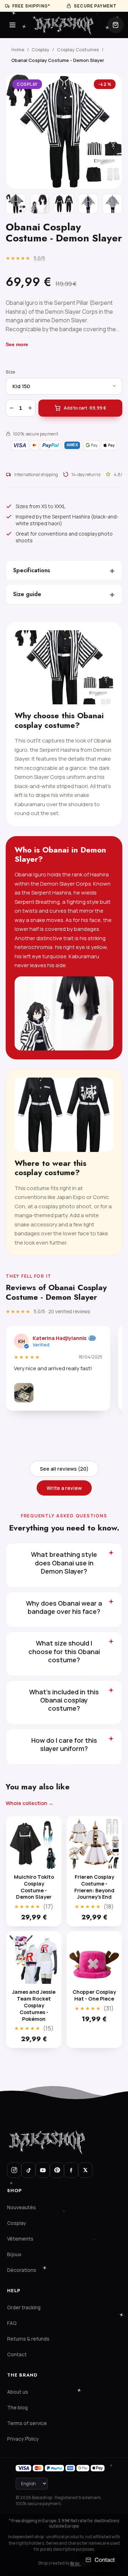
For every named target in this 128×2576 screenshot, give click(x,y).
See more (17, 344)
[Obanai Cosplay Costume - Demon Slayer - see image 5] (112, 204)
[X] (85, 2170)
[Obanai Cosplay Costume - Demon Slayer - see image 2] (40, 204)
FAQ (12, 2323)
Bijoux (14, 2254)
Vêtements (20, 2239)
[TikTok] (28, 2170)
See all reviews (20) (64, 1469)
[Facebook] (71, 2170)
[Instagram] (14, 2170)
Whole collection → (30, 1803)
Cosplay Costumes (78, 49)
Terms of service (27, 2423)
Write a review (64, 1488)
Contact (17, 2355)
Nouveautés (22, 2207)
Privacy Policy (23, 2439)
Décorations (22, 2270)
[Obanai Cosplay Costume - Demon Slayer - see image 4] (88, 204)
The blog (17, 2408)
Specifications (64, 570)
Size (10, 372)
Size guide (64, 594)
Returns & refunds (28, 2339)
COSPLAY (27, 84)
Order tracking (24, 2308)
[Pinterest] (57, 2170)
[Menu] (12, 25)
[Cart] (116, 25)
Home (18, 49)
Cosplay (41, 49)
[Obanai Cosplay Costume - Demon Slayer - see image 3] (64, 204)
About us (18, 2392)
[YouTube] (43, 2170)
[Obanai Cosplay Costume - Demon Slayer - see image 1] (16, 204)
